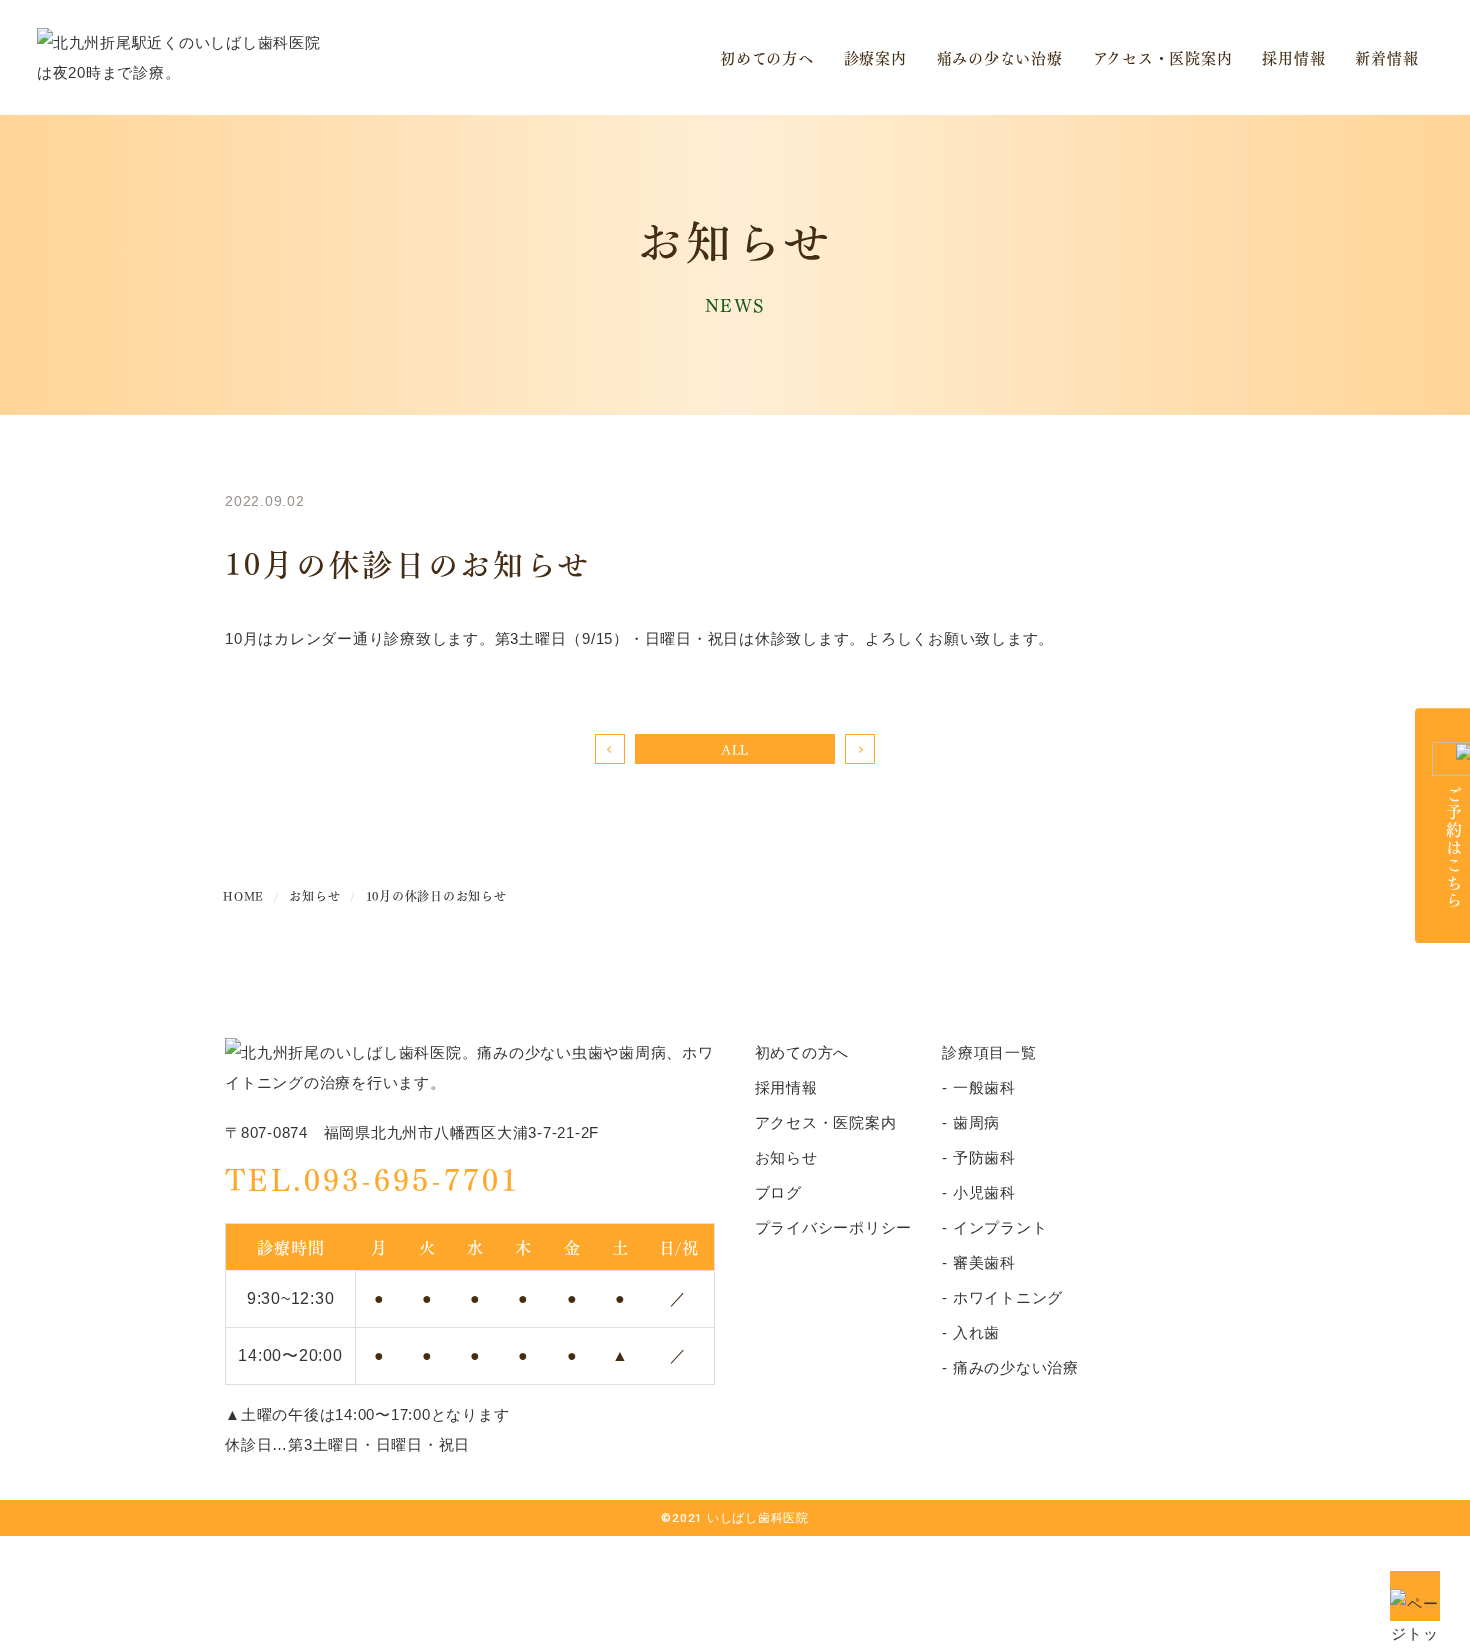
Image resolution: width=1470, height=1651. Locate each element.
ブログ (778, 1192)
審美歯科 (984, 1262)
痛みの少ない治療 (1000, 57)
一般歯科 (984, 1087)
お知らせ (786, 1157)
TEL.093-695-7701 (372, 1178)
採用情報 (1293, 57)
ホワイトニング (1008, 1297)
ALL (735, 748)
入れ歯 (976, 1332)
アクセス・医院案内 (1163, 57)
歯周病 (976, 1122)
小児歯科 (984, 1192)
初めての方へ (767, 57)
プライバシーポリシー (834, 1227)
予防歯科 (984, 1157)
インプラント (1000, 1227)
